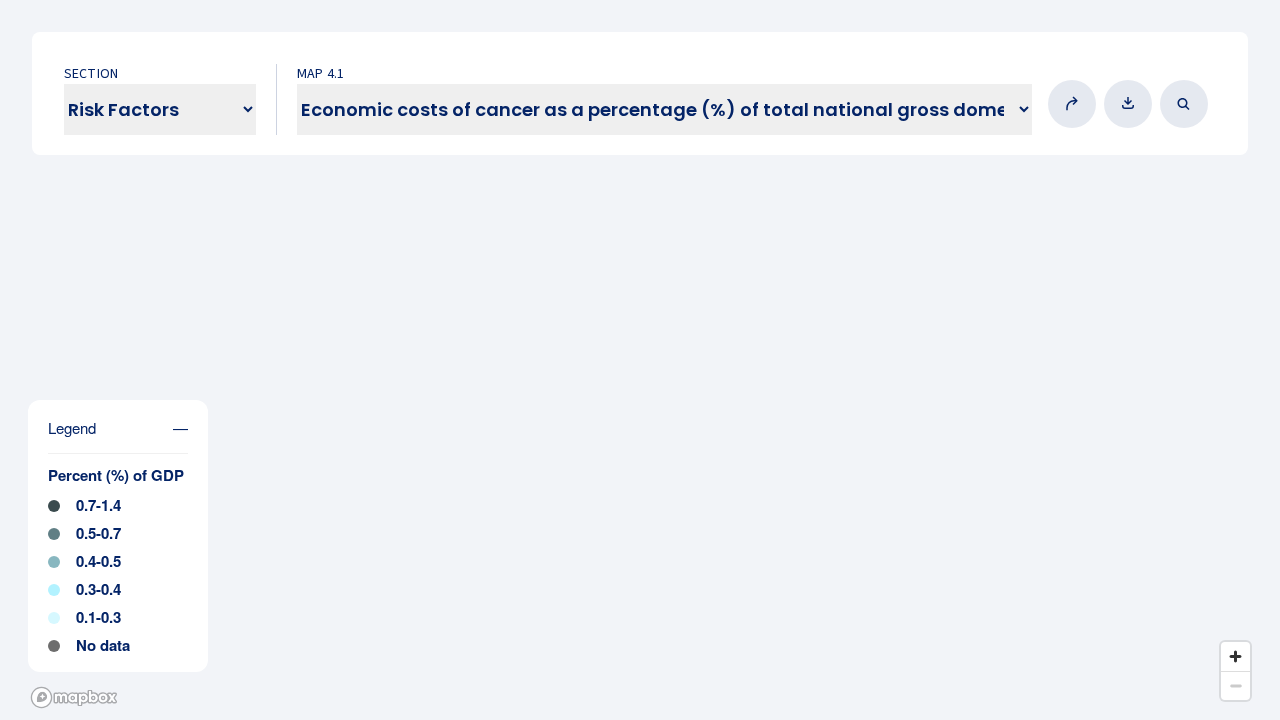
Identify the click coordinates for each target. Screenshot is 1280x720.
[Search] (1188, 104)
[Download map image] (1132, 103)
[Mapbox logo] (74, 697)
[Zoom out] (1235, 685)
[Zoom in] (1235, 656)
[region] (640, 360)
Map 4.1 (320, 74)
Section (91, 74)
